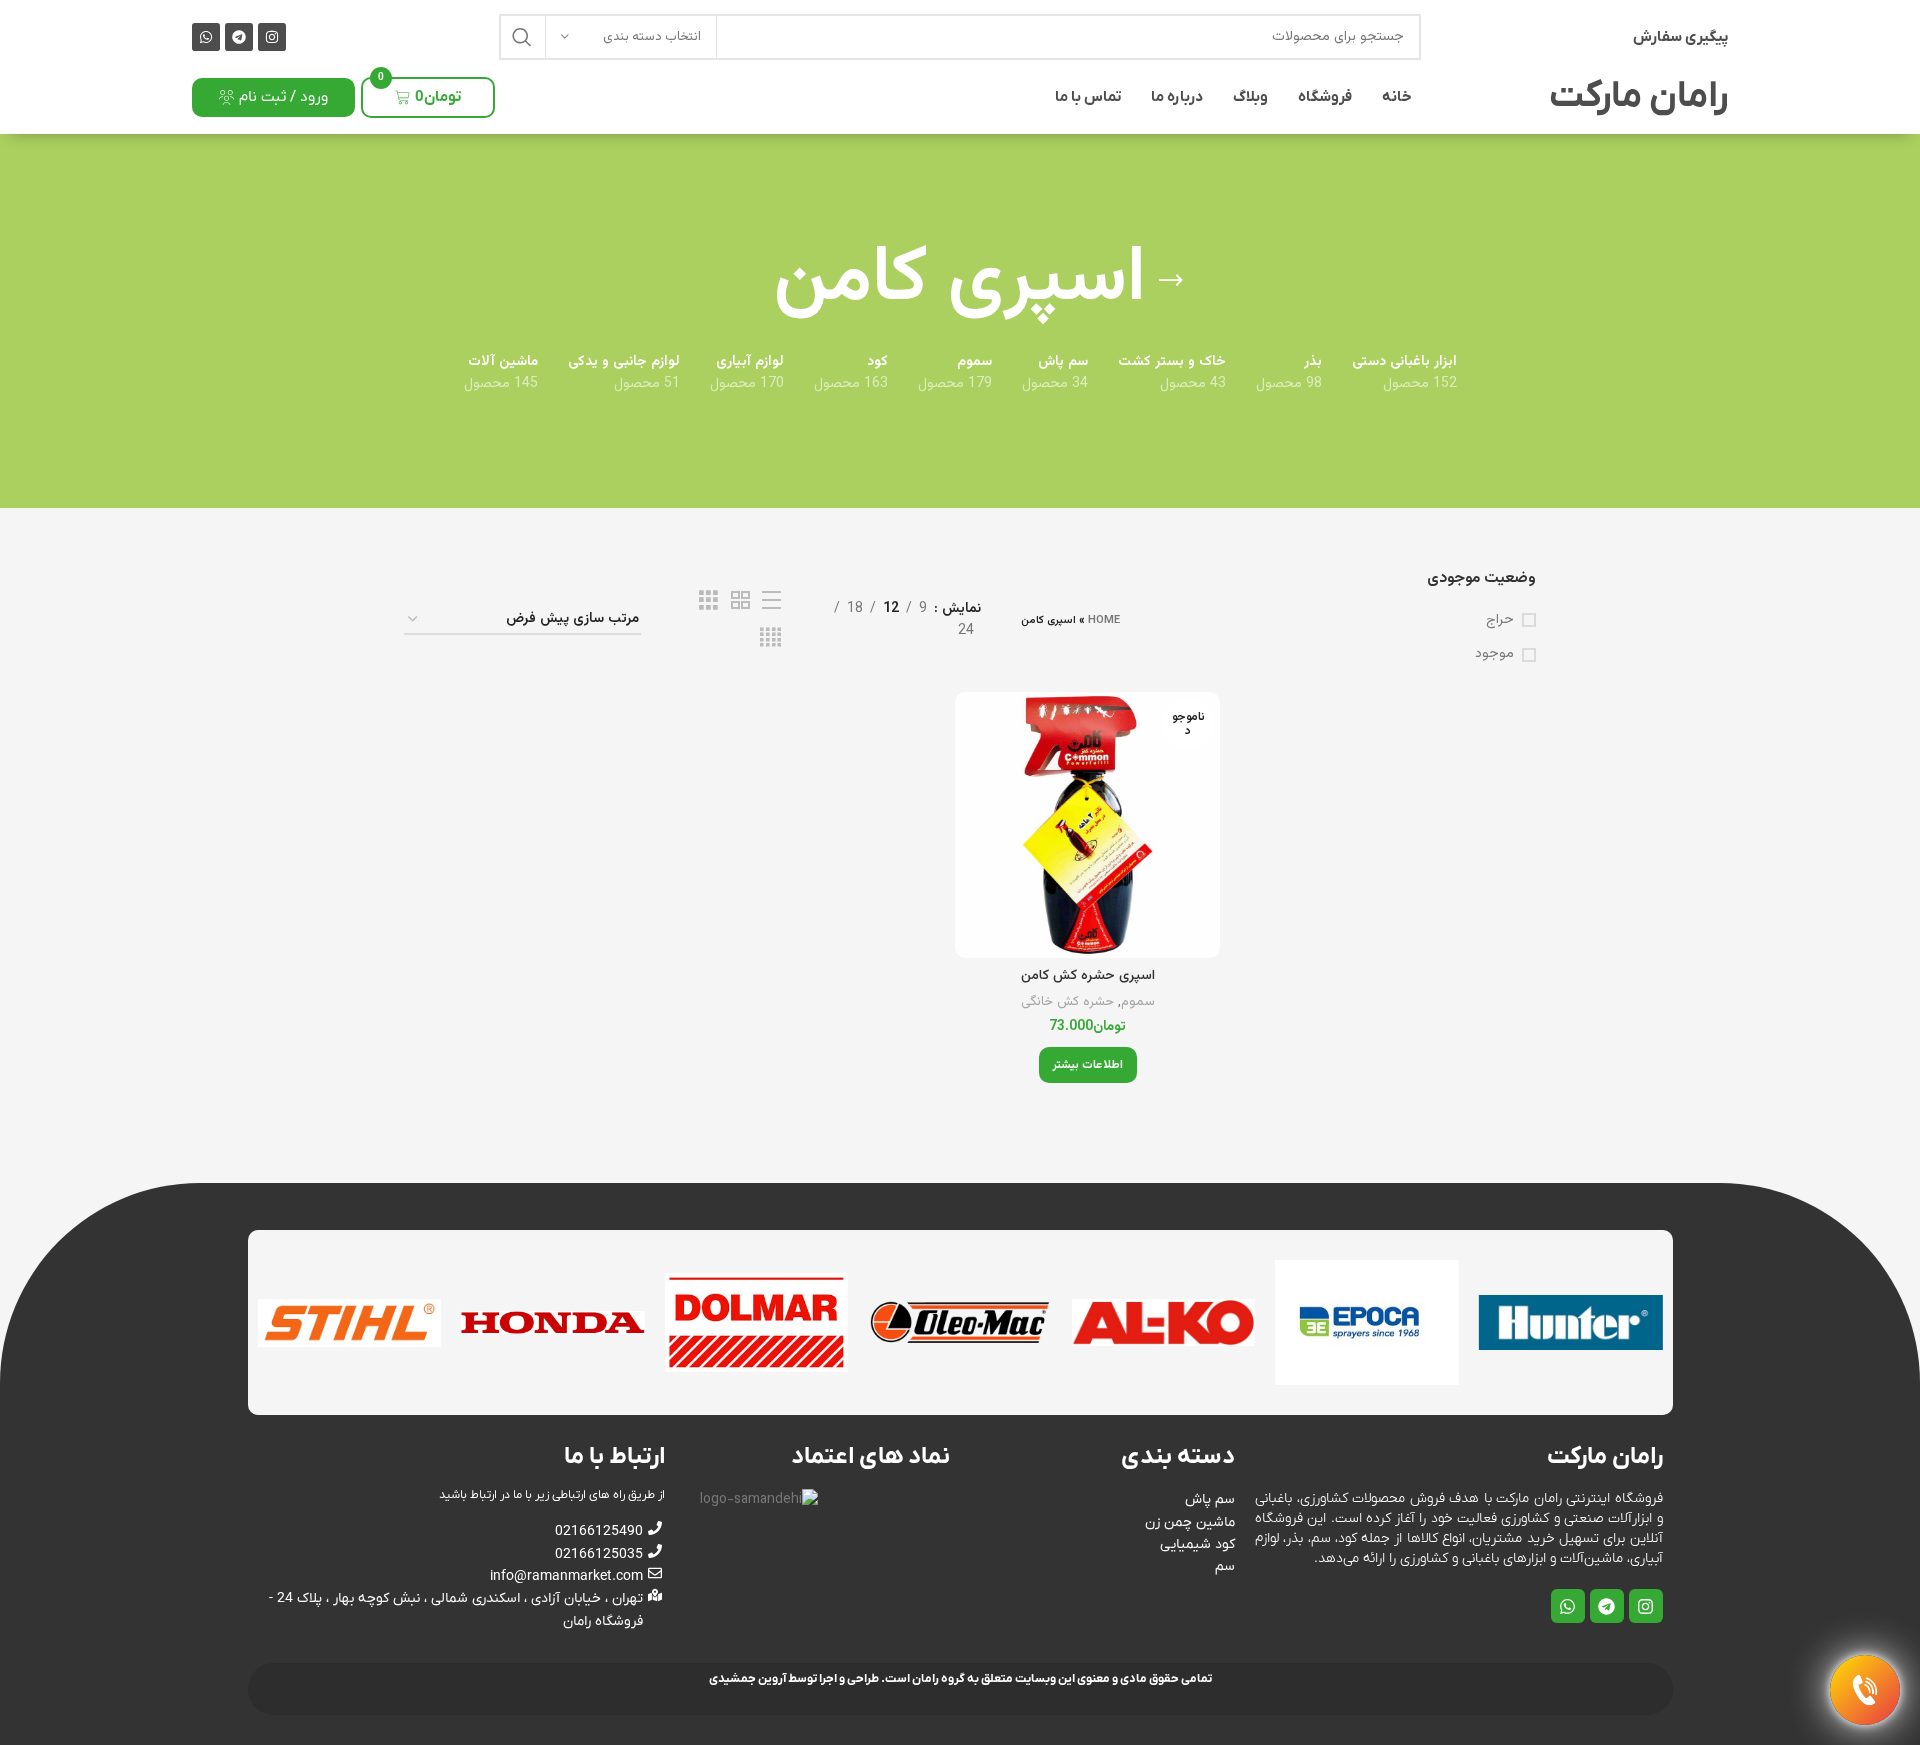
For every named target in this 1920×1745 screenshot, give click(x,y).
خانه (1397, 97)
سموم (1138, 1002)
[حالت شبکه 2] (740, 601)
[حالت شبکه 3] (708, 601)
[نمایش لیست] (771, 601)
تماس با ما (1088, 97)
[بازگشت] (1171, 281)
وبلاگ (1250, 97)
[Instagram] (272, 37)
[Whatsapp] (206, 37)
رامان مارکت (1638, 97)
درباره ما (1177, 97)
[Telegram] (239, 37)
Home (1104, 620)
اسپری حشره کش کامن (1088, 976)
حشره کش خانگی (1067, 1002)
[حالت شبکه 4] (770, 638)
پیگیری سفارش (1680, 37)
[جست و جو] (522, 37)
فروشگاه (1325, 97)
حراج (1500, 621)
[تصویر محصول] (1087, 824)
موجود (1494, 655)
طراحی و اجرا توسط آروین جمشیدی (794, 1679)
